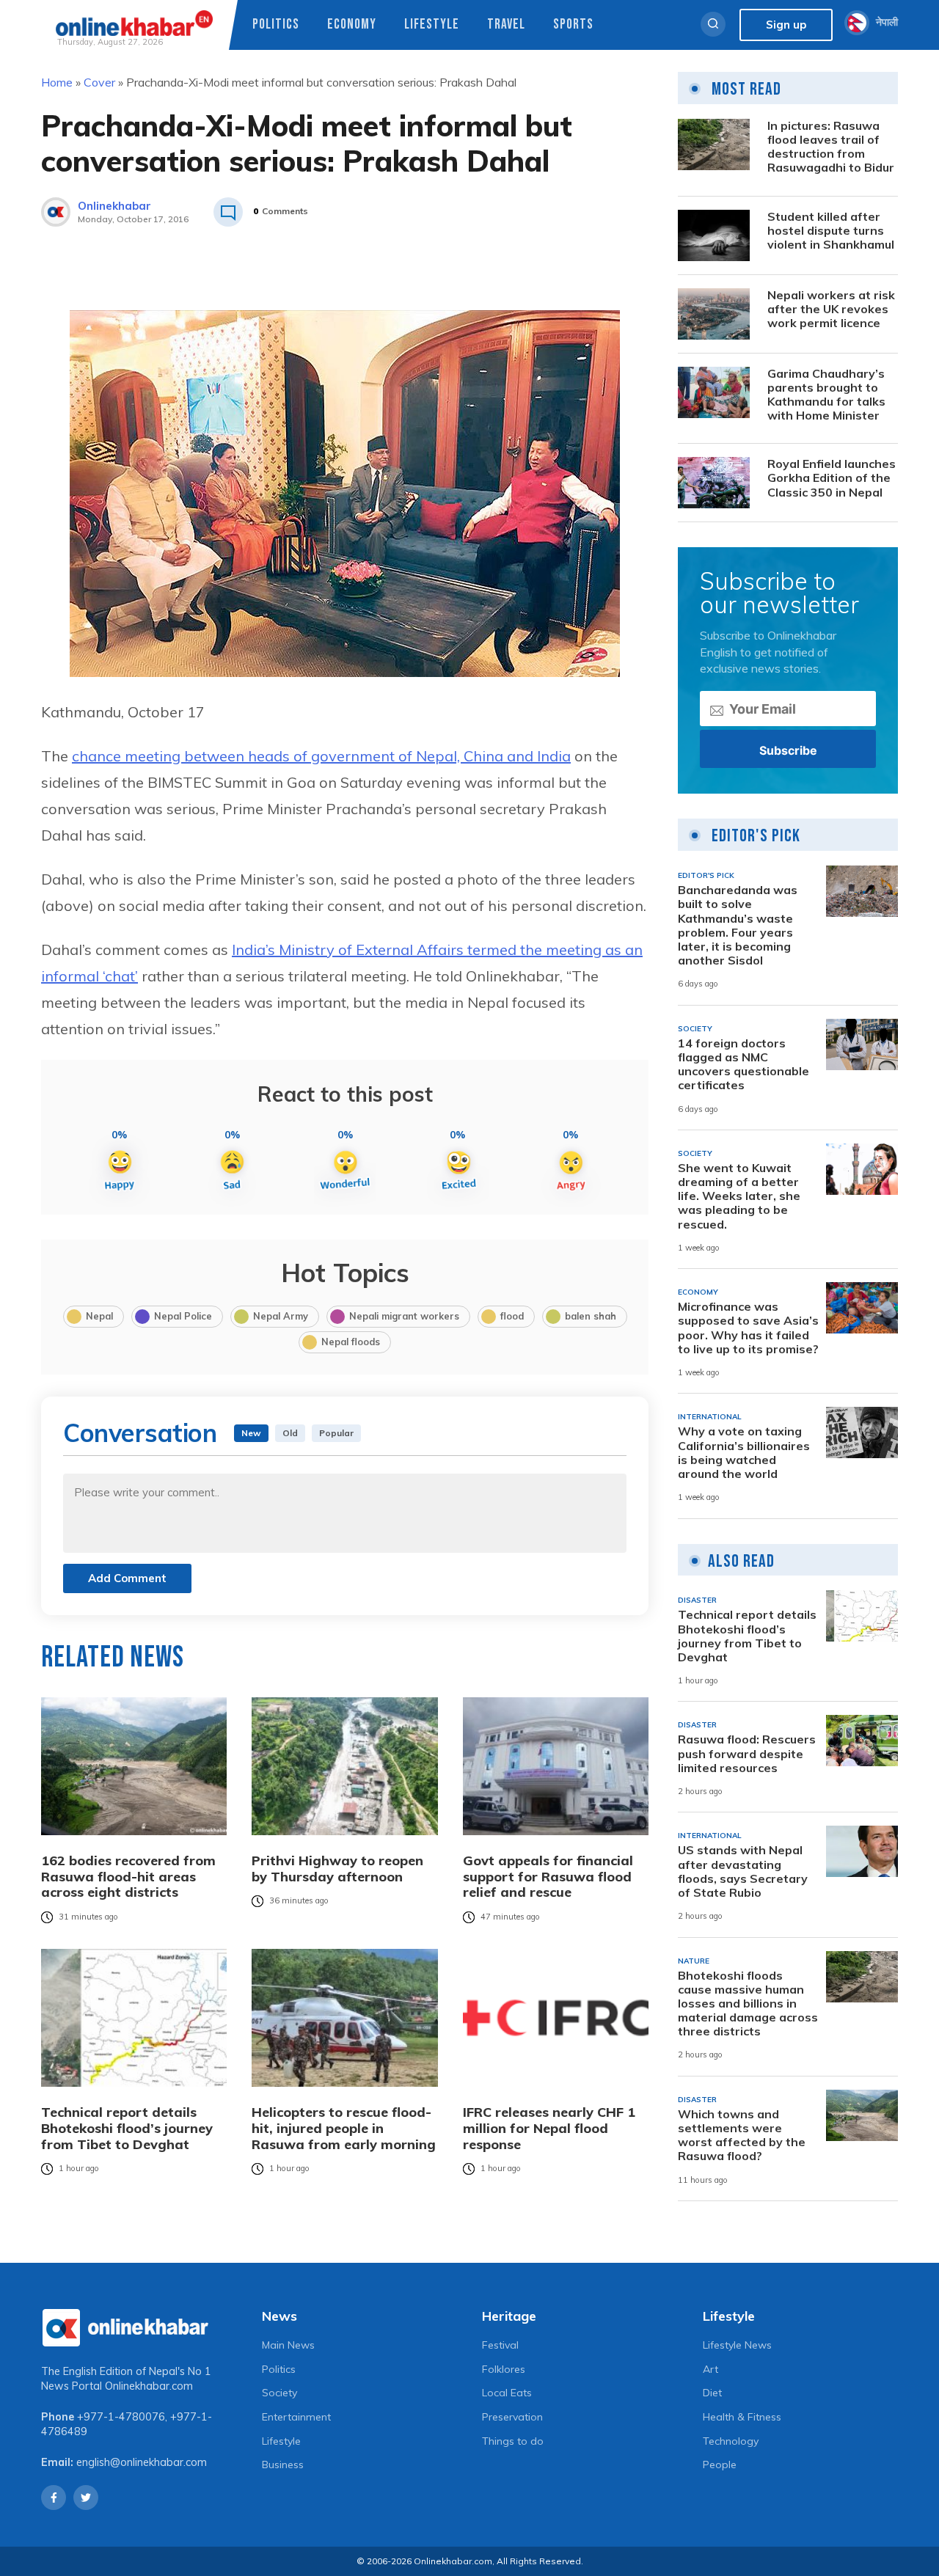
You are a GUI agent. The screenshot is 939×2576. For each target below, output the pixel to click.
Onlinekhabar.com (149, 2386)
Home (57, 82)
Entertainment (296, 2417)
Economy (352, 25)
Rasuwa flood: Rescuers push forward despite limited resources (747, 1753)
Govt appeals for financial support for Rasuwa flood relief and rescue (548, 1877)
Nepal (99, 1316)
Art (710, 2369)
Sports (573, 25)
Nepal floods (351, 1342)
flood (512, 1316)
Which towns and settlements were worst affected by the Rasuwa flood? (742, 2136)
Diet (712, 2393)
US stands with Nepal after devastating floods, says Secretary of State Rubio (743, 1871)
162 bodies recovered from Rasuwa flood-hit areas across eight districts (128, 1877)
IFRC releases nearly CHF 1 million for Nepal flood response (549, 2128)
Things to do (513, 2441)
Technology (731, 2441)
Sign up (786, 25)
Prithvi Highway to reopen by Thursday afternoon (337, 1869)
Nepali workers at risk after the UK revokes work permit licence (831, 309)
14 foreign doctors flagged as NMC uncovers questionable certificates (743, 1065)
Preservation (512, 2417)
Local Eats (507, 2393)
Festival (500, 2345)
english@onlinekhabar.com (142, 2462)
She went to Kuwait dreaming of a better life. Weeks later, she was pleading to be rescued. (739, 1196)
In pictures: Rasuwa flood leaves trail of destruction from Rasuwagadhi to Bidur (831, 147)
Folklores (504, 2369)
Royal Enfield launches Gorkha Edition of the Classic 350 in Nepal (832, 478)
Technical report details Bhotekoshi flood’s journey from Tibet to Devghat (127, 2128)
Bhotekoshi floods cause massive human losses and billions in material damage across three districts (748, 2004)
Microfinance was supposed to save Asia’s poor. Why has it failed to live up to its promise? (748, 1328)
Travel (506, 25)
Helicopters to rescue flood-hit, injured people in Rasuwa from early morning (344, 2128)
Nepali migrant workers (404, 1316)
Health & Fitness (742, 2417)
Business (283, 2465)
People (720, 2465)
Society (279, 2393)
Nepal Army (281, 1316)
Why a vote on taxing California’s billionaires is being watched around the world (744, 1453)
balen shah (591, 1316)
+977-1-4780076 (121, 2417)
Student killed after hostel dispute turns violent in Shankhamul (831, 231)
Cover (99, 82)
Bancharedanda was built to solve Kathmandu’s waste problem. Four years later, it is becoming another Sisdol (738, 925)
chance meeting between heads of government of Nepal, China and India (321, 756)
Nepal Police (183, 1316)
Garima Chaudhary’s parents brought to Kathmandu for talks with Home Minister (826, 395)
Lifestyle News (737, 2345)
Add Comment (127, 1578)
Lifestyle (432, 25)
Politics (276, 25)
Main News (288, 2345)
